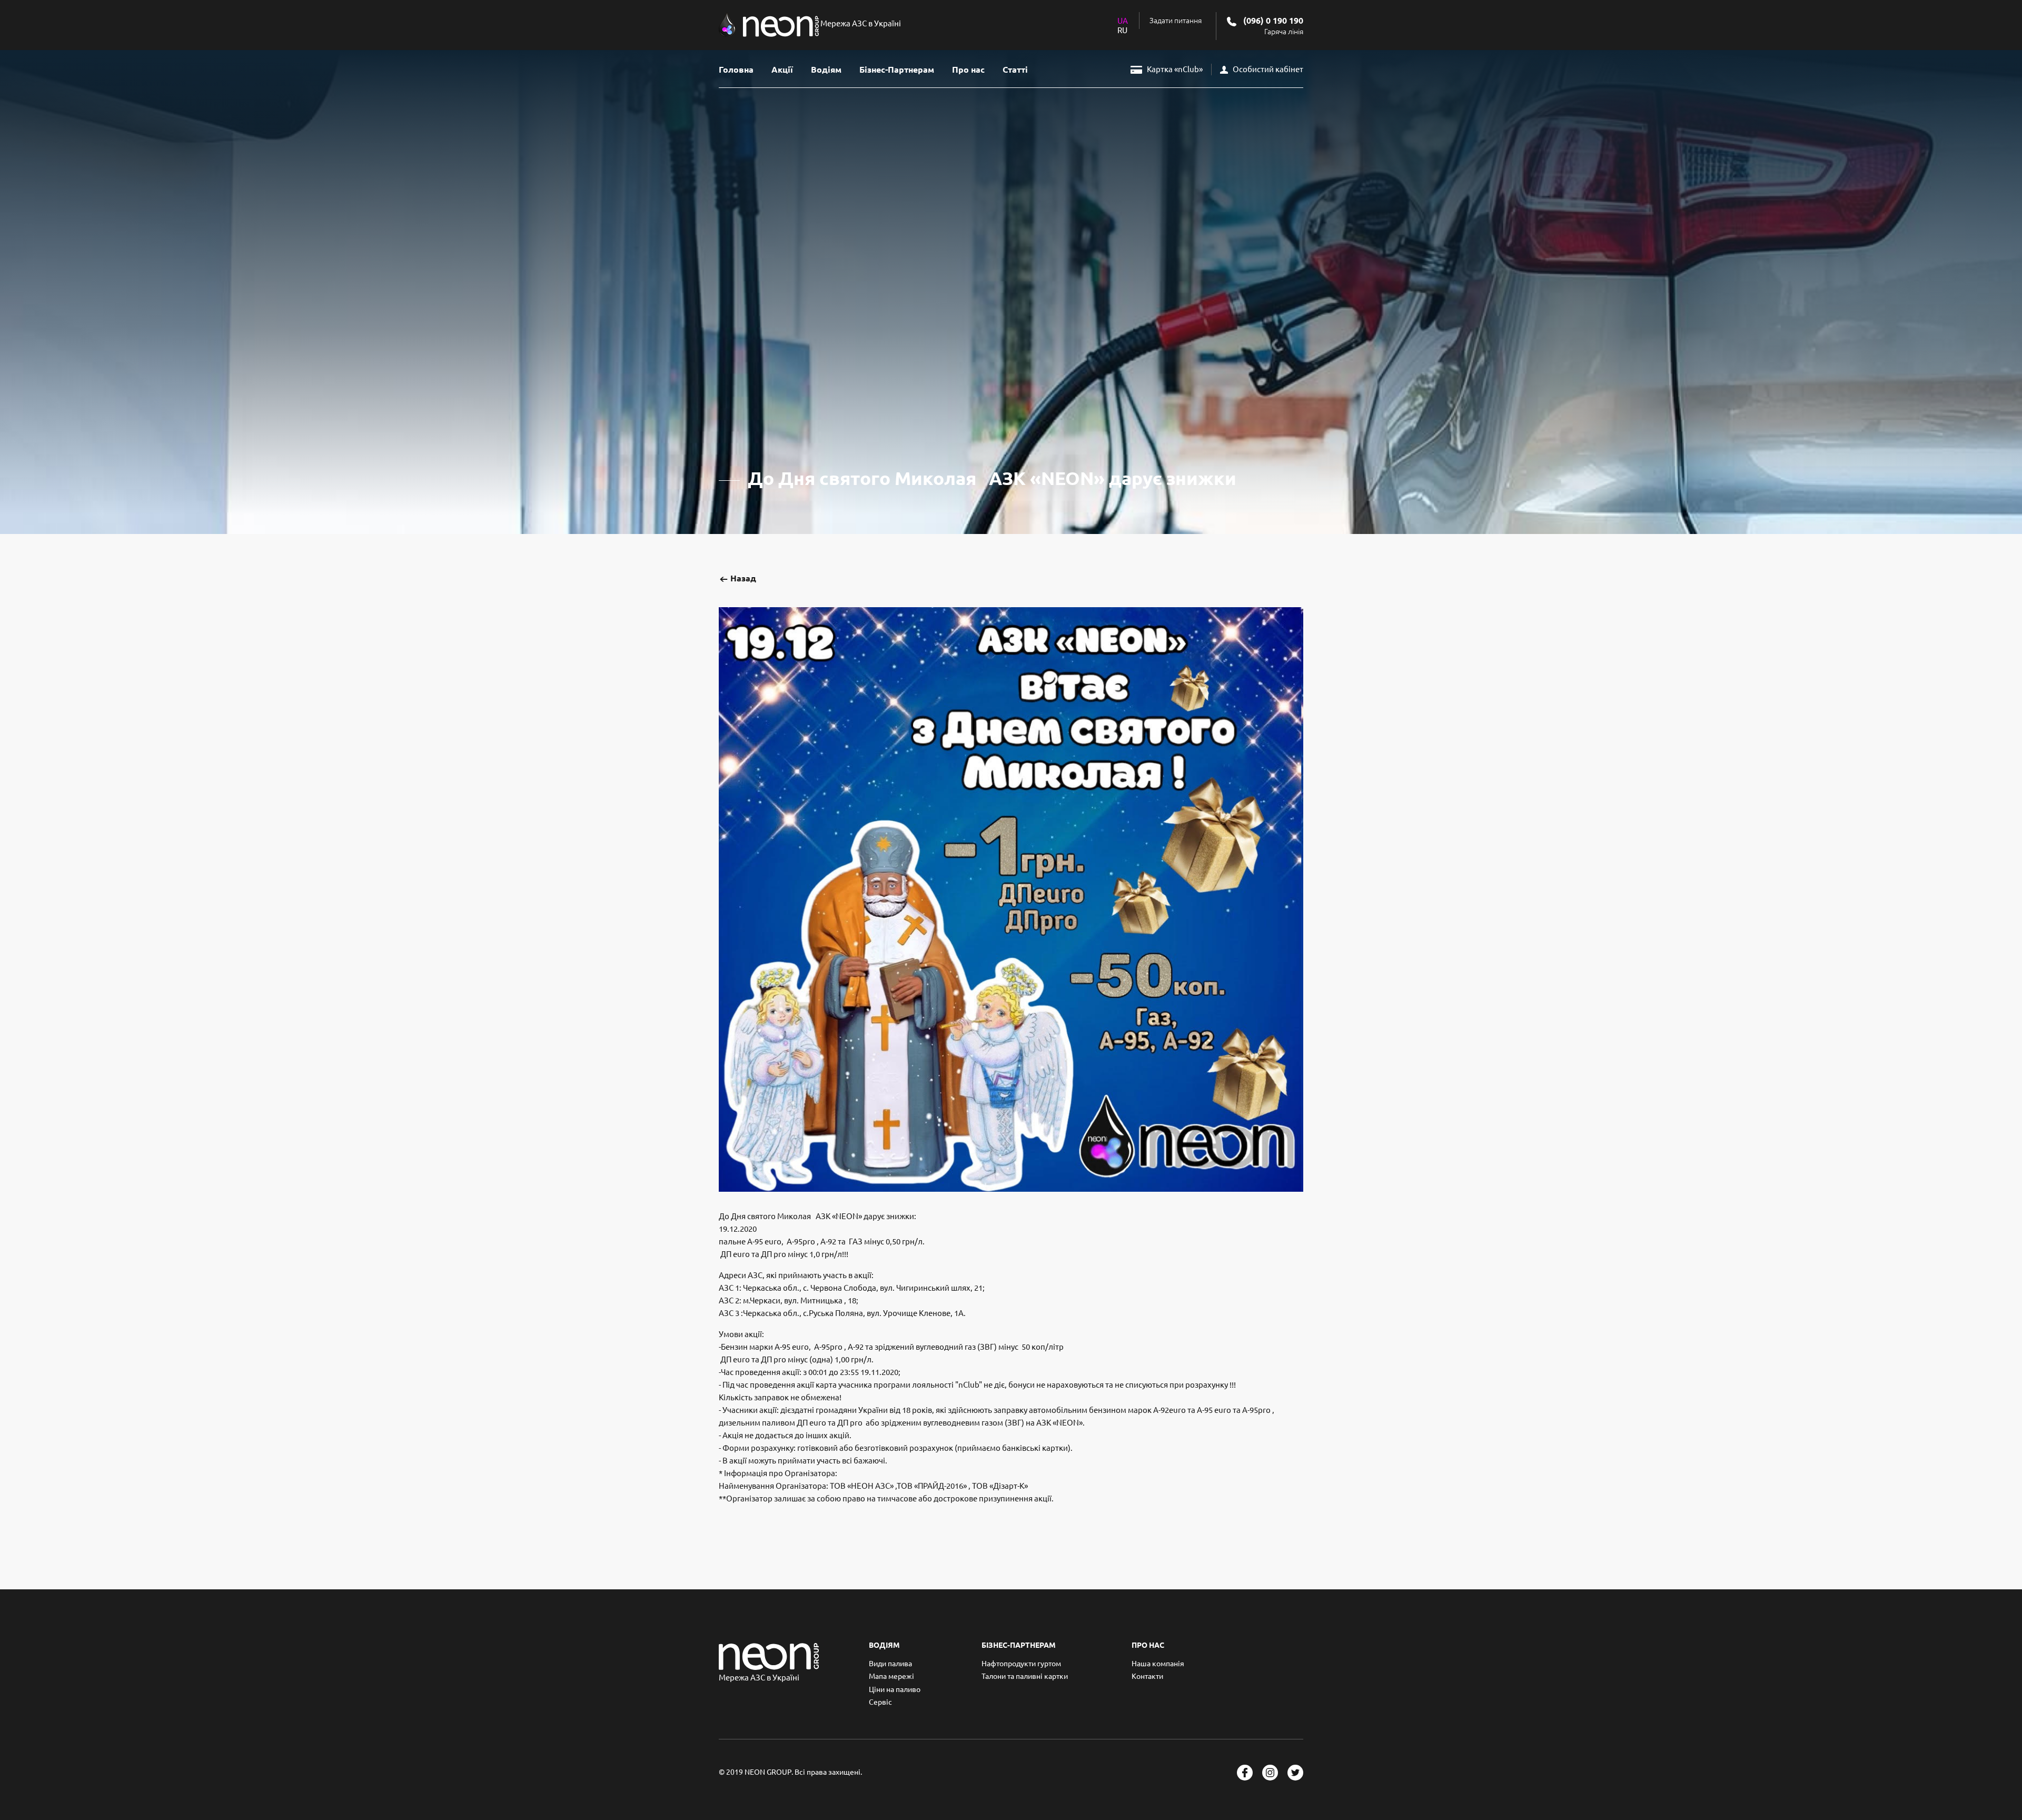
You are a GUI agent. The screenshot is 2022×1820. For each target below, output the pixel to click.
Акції (782, 70)
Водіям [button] (826, 70)
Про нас (968, 70)
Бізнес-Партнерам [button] (897, 70)
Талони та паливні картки (1025, 1676)
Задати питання (1176, 21)
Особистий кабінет (1267, 69)
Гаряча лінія (1284, 32)
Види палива (890, 1664)
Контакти (1147, 1676)
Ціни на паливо (895, 1689)
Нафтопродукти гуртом (1021, 1664)
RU (1122, 30)
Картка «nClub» (1174, 69)
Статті (1015, 70)
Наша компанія (1158, 1664)
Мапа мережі (891, 1676)
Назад (742, 578)
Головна (736, 70)
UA (1123, 21)
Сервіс (880, 1702)
